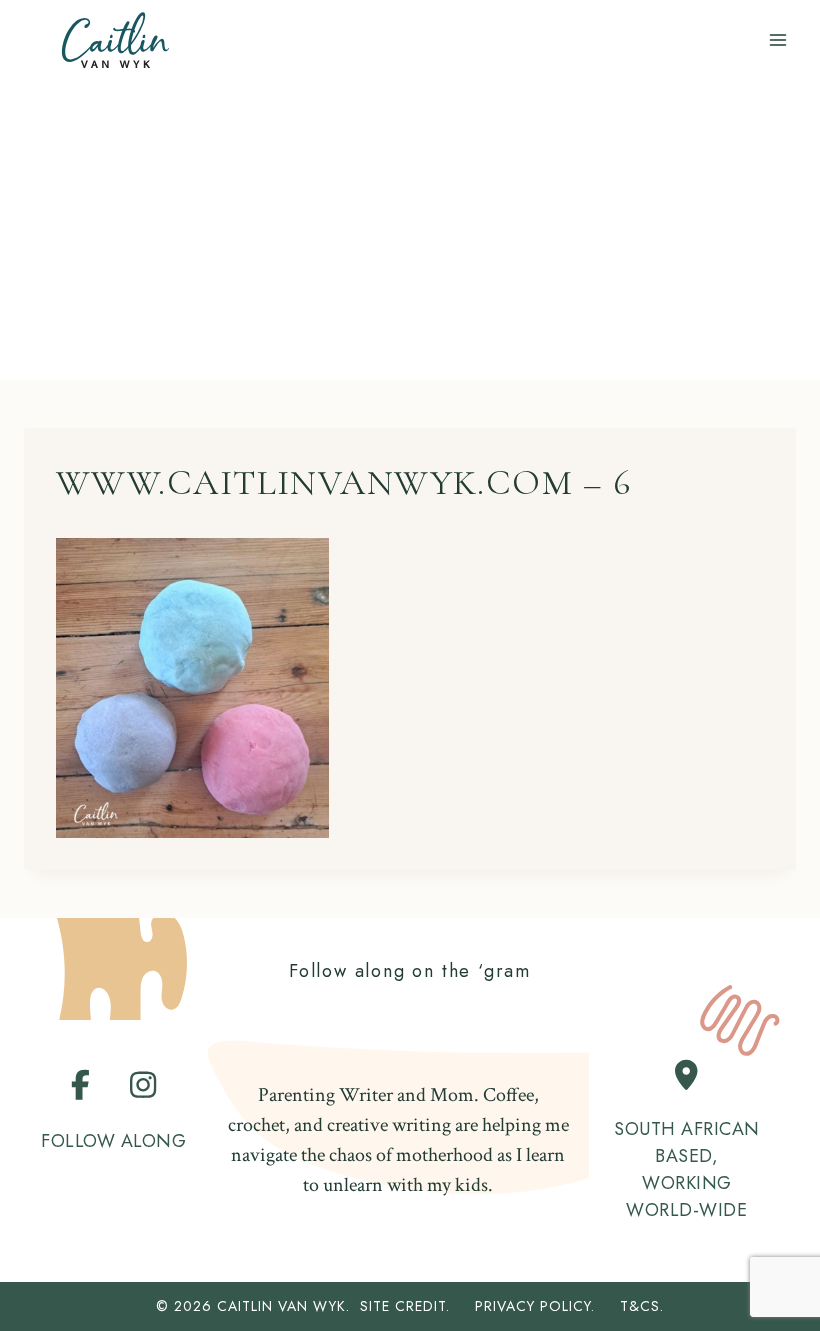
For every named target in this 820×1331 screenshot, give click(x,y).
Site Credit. (405, 1306)
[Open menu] (777, 39)
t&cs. (642, 1306)
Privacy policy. (545, 1306)
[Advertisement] (410, 230)
